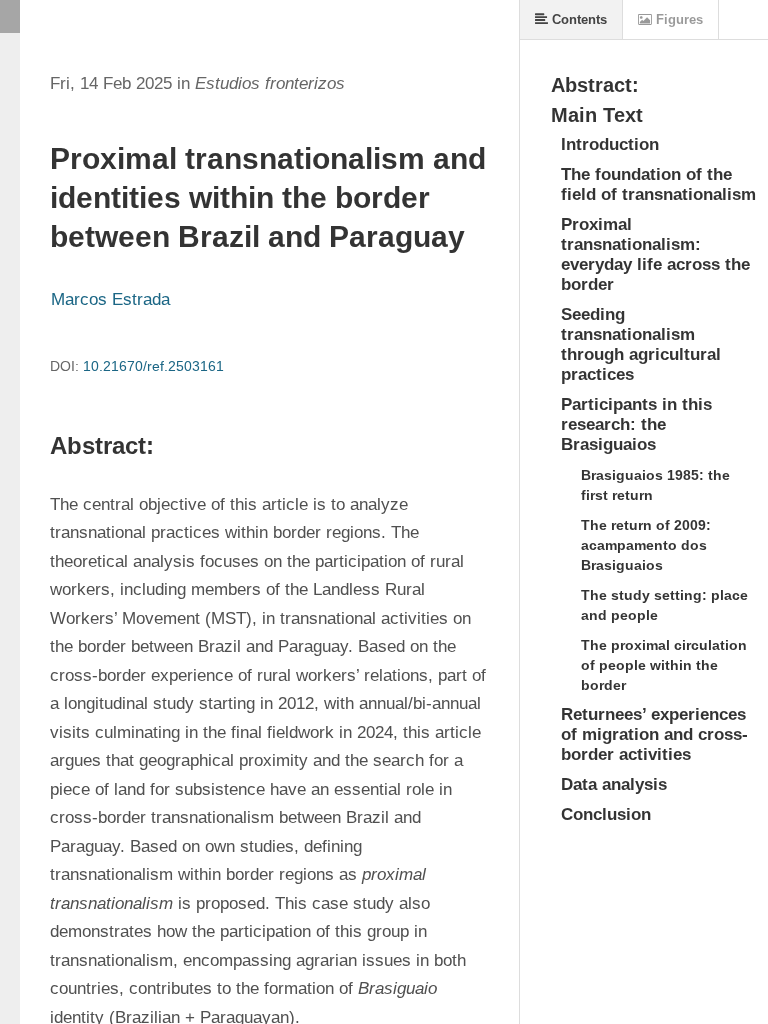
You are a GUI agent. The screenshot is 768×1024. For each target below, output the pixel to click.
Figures (677, 19)
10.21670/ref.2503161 (153, 366)
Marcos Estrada (110, 299)
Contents (577, 19)
